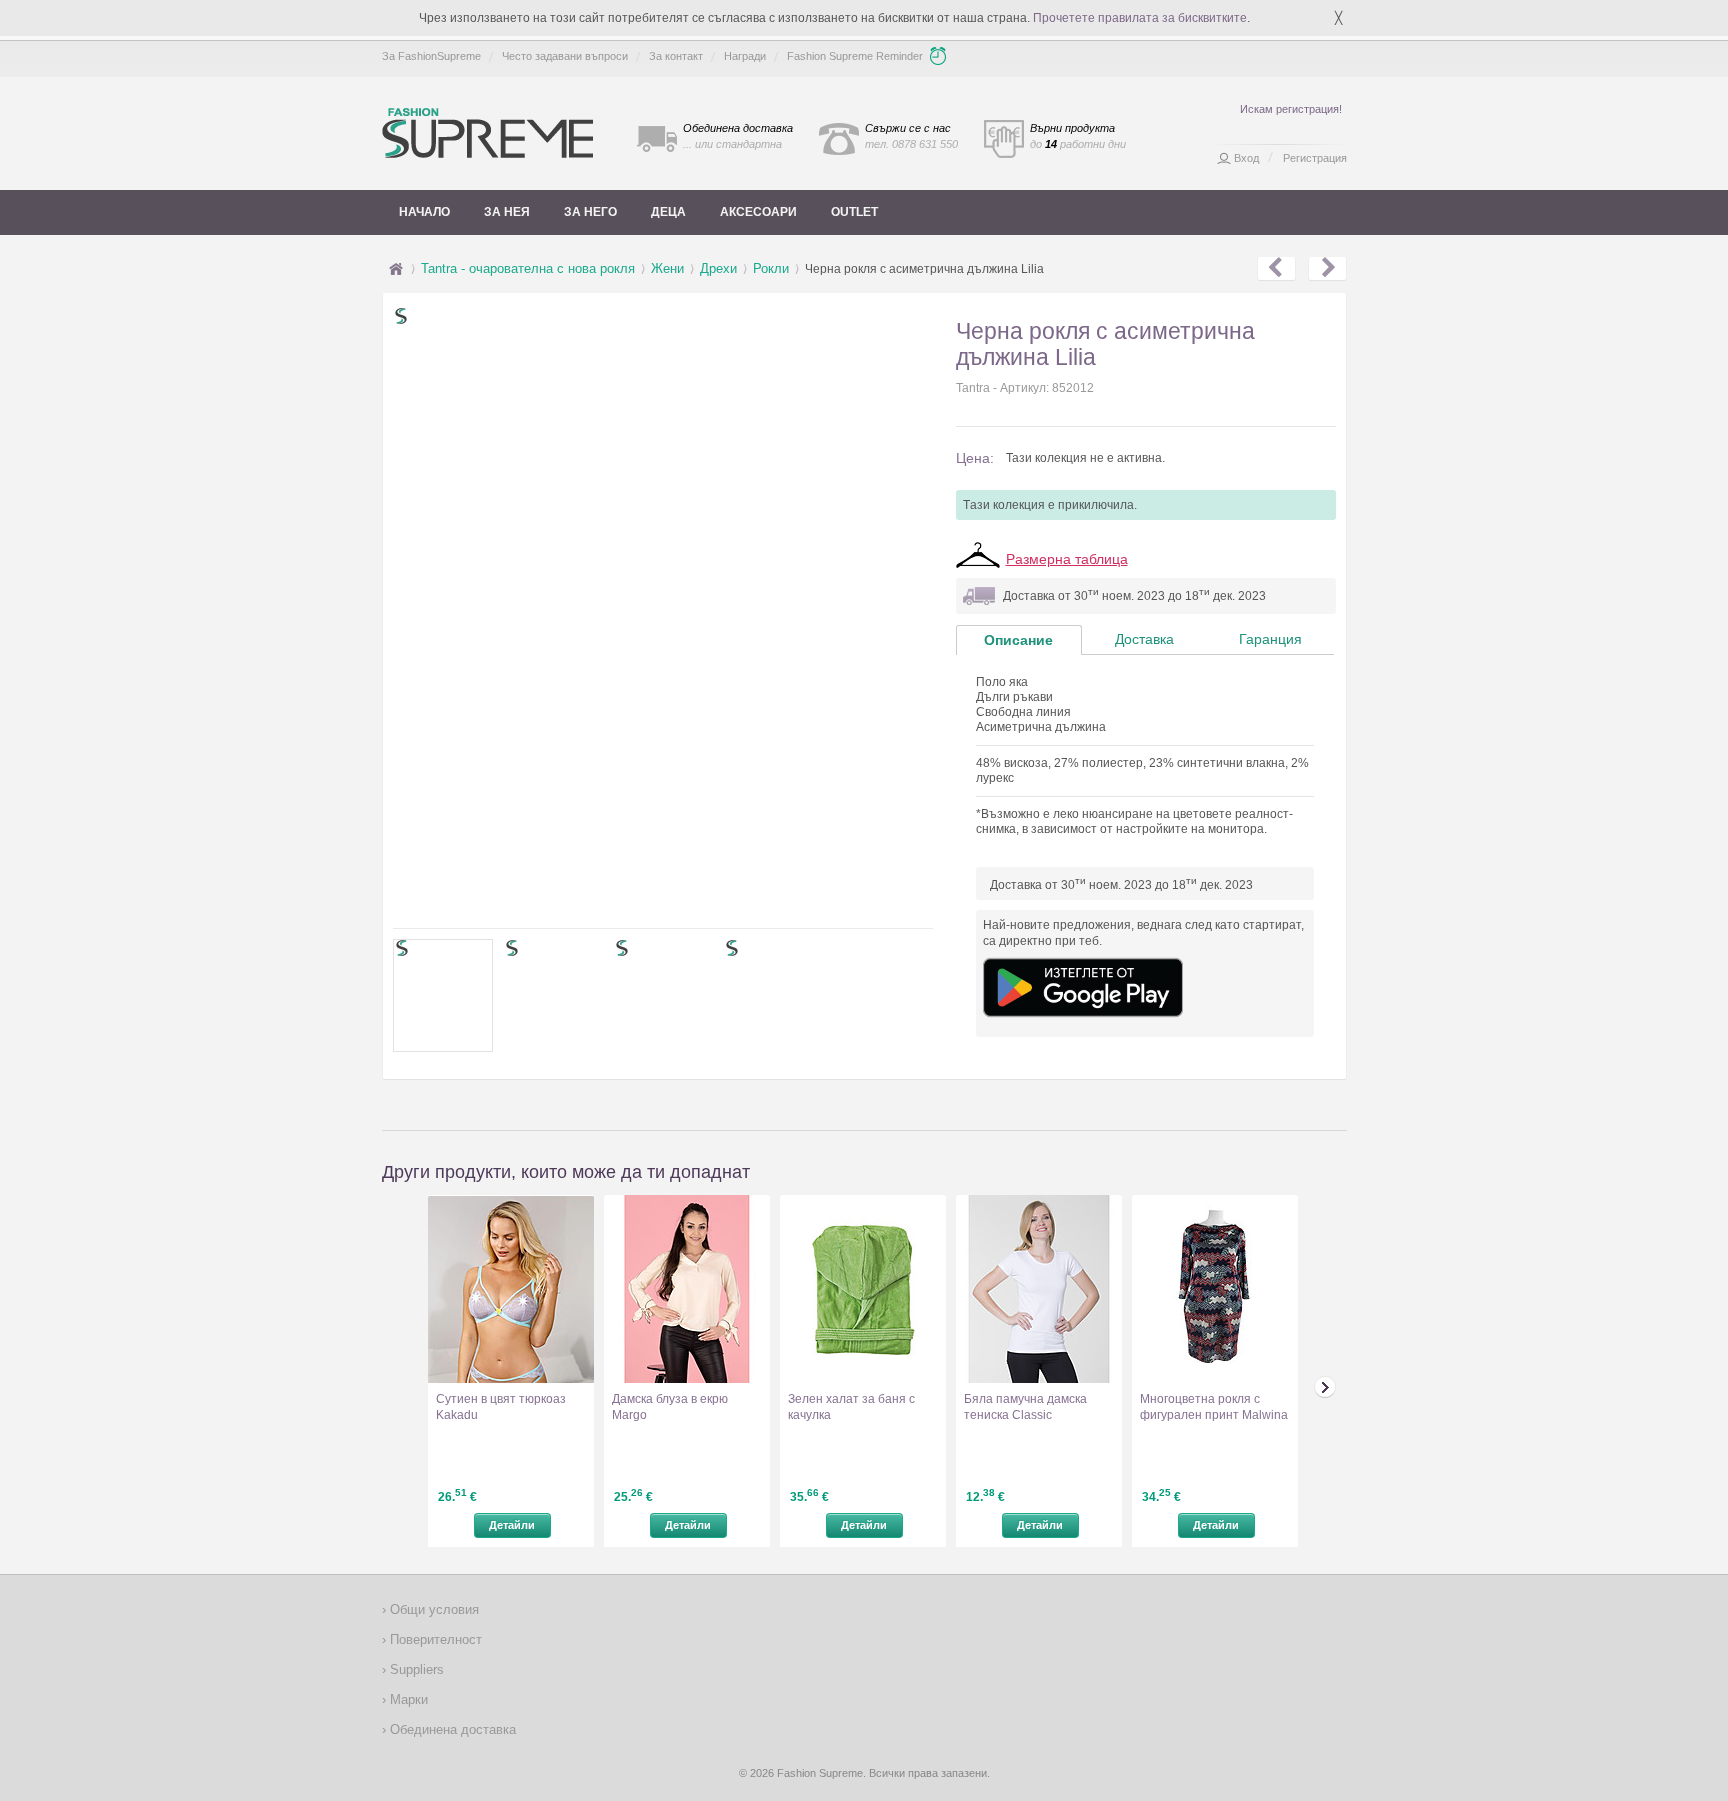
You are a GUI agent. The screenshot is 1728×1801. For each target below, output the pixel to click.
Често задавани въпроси (565, 56)
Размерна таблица (1067, 559)
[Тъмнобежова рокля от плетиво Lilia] (1327, 269)
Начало (424, 212)
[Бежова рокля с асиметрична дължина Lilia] (1276, 269)
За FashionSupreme (431, 56)
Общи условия (432, 1609)
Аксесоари (758, 212)
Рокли (771, 268)
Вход (1246, 158)
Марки (407, 1699)
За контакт (676, 56)
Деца (668, 212)
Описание (1018, 640)
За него (590, 212)
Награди (745, 56)
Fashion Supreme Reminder (855, 56)
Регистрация (1315, 158)
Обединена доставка (451, 1729)
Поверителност (434, 1639)
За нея (507, 212)
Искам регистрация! (1291, 109)
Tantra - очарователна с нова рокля (528, 268)
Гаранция (1270, 639)
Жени (667, 268)
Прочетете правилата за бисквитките (1140, 18)
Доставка (1144, 639)
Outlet (854, 212)
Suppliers (415, 1669)
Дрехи (718, 268)
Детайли (512, 1525)
